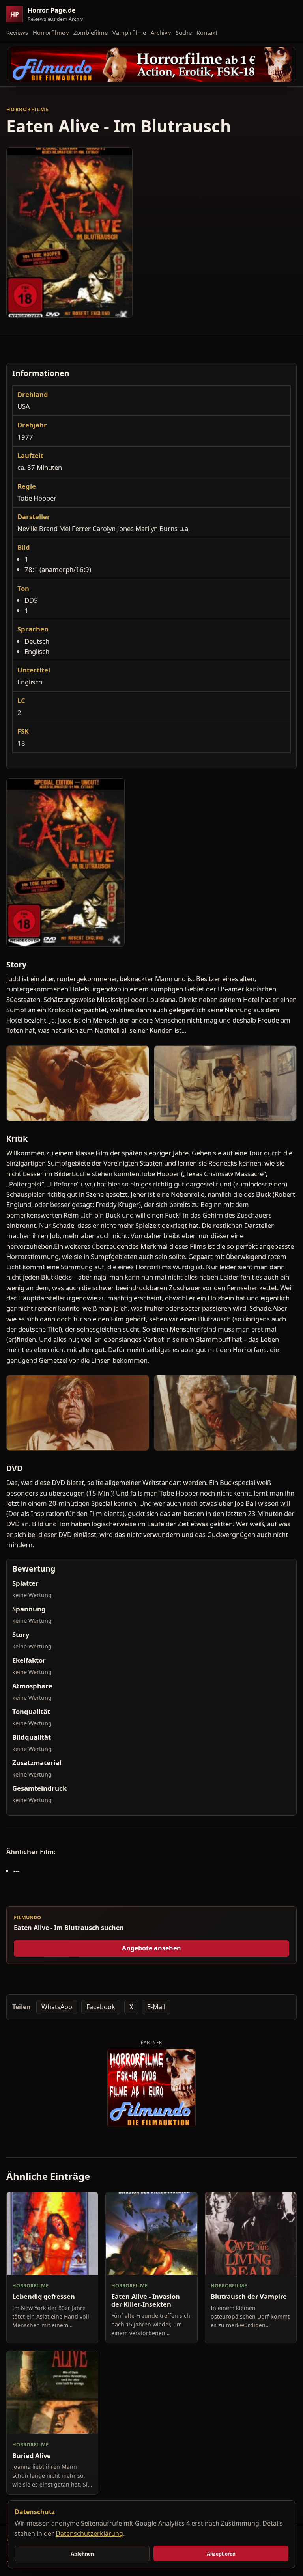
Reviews (17, 32)
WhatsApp (57, 2007)
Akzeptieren (221, 2554)
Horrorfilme (49, 32)
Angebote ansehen (151, 1948)
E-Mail (156, 2007)
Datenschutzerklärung (89, 2533)
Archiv (159, 32)
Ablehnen (82, 2554)
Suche (184, 32)
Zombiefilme (91, 32)
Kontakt (207, 32)
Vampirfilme (129, 32)
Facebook (101, 2007)
